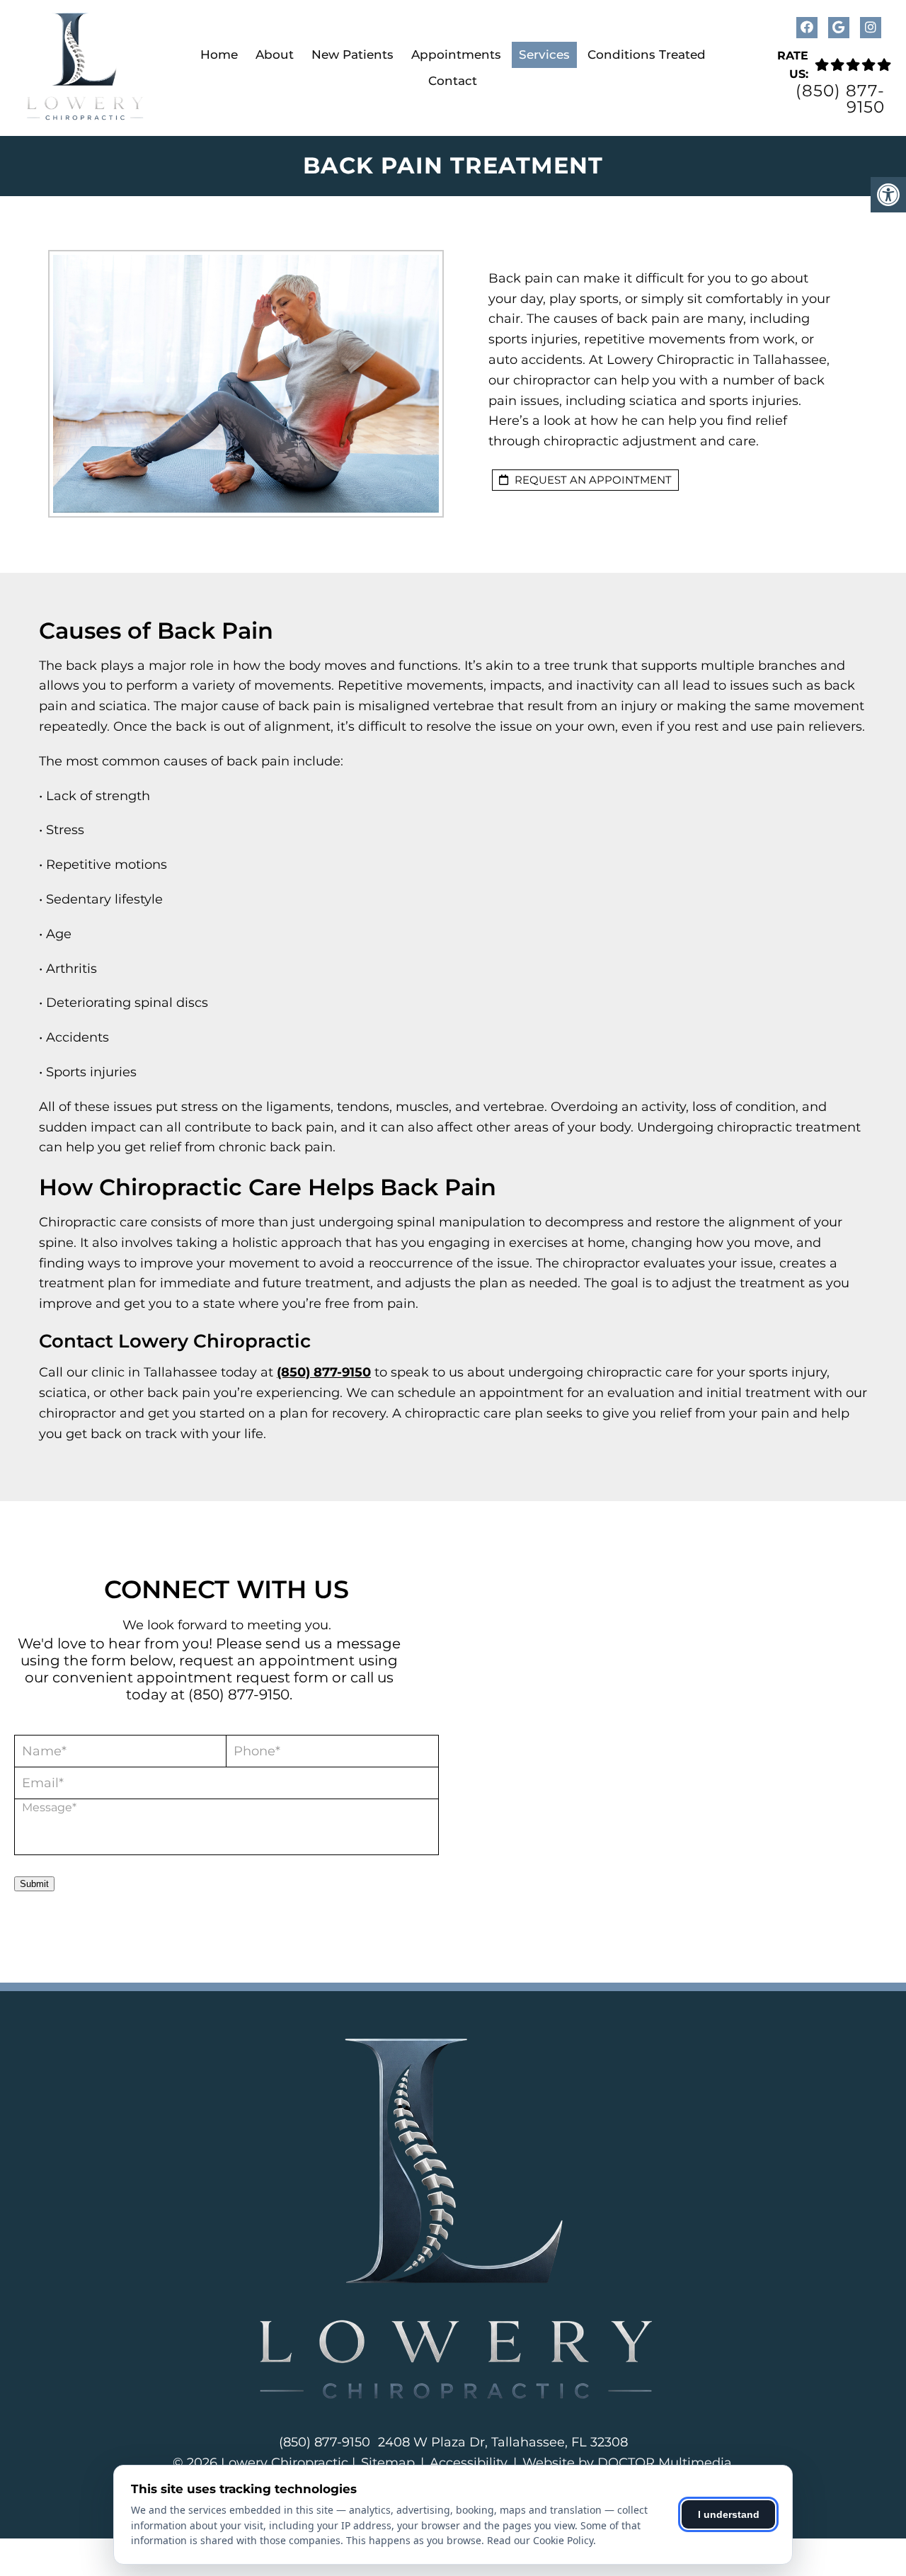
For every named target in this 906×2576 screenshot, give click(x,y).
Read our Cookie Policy (540, 2540)
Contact (453, 81)
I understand (729, 2514)
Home (219, 55)
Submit (34, 1884)
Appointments (456, 55)
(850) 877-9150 (840, 99)
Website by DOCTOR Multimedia (627, 2463)
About (275, 55)
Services (544, 55)
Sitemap (388, 2463)
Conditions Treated (647, 55)
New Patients (352, 55)
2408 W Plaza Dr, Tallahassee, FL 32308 (503, 2442)
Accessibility (469, 2463)
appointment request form (233, 1677)
